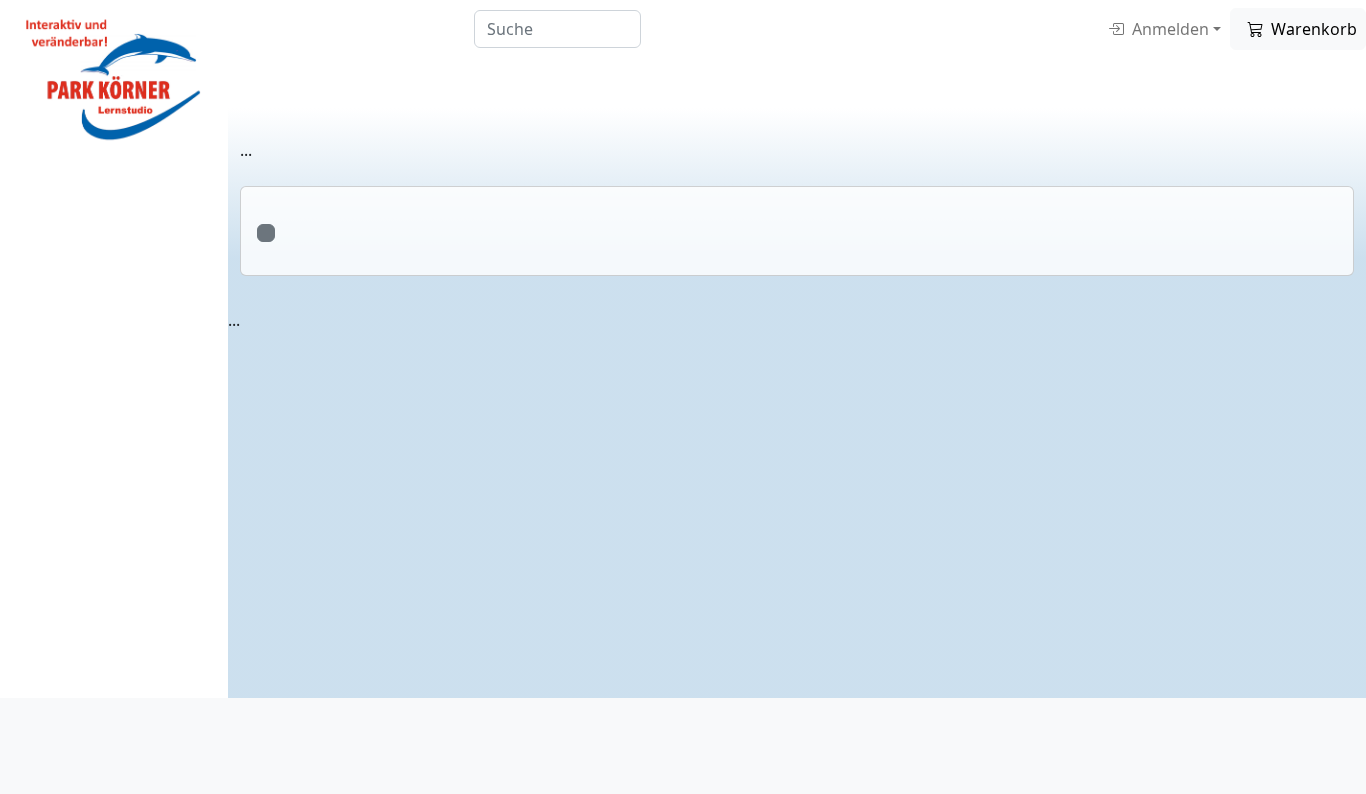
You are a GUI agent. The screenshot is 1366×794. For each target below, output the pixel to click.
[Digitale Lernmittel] (114, 76)
